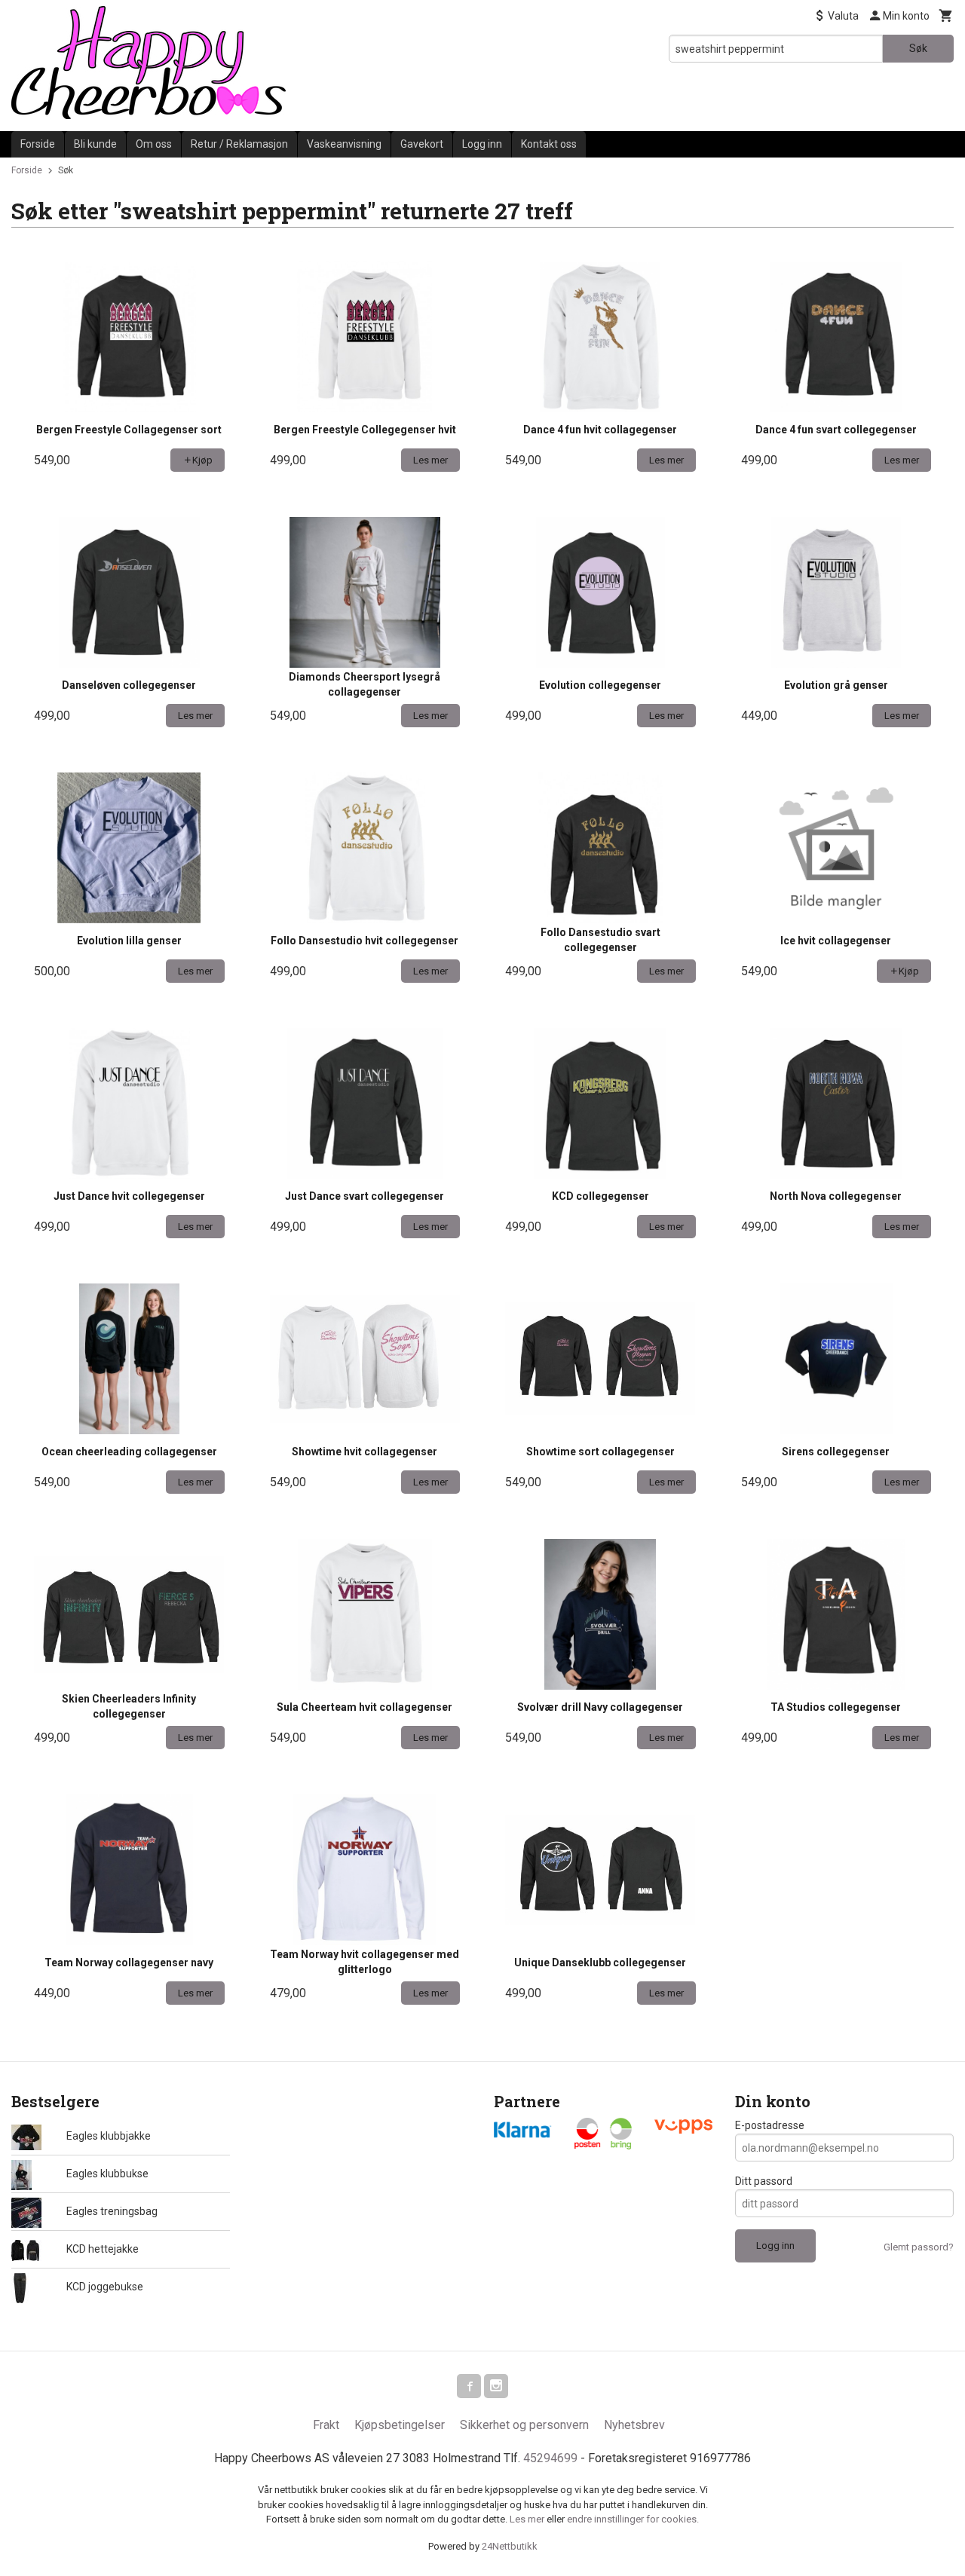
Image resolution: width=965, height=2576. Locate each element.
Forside (38, 144)
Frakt (326, 2425)
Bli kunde (95, 144)
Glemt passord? (919, 2247)
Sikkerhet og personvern (524, 2425)
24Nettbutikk (510, 2546)
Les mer (528, 2519)
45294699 (550, 2458)
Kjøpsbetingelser (400, 2425)
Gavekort (422, 144)
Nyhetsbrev (634, 2425)
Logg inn (482, 144)
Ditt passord (764, 2181)
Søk (918, 48)
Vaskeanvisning (344, 144)
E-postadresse (770, 2125)
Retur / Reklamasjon (239, 144)
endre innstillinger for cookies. (633, 2519)
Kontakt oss (549, 144)
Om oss (154, 144)
